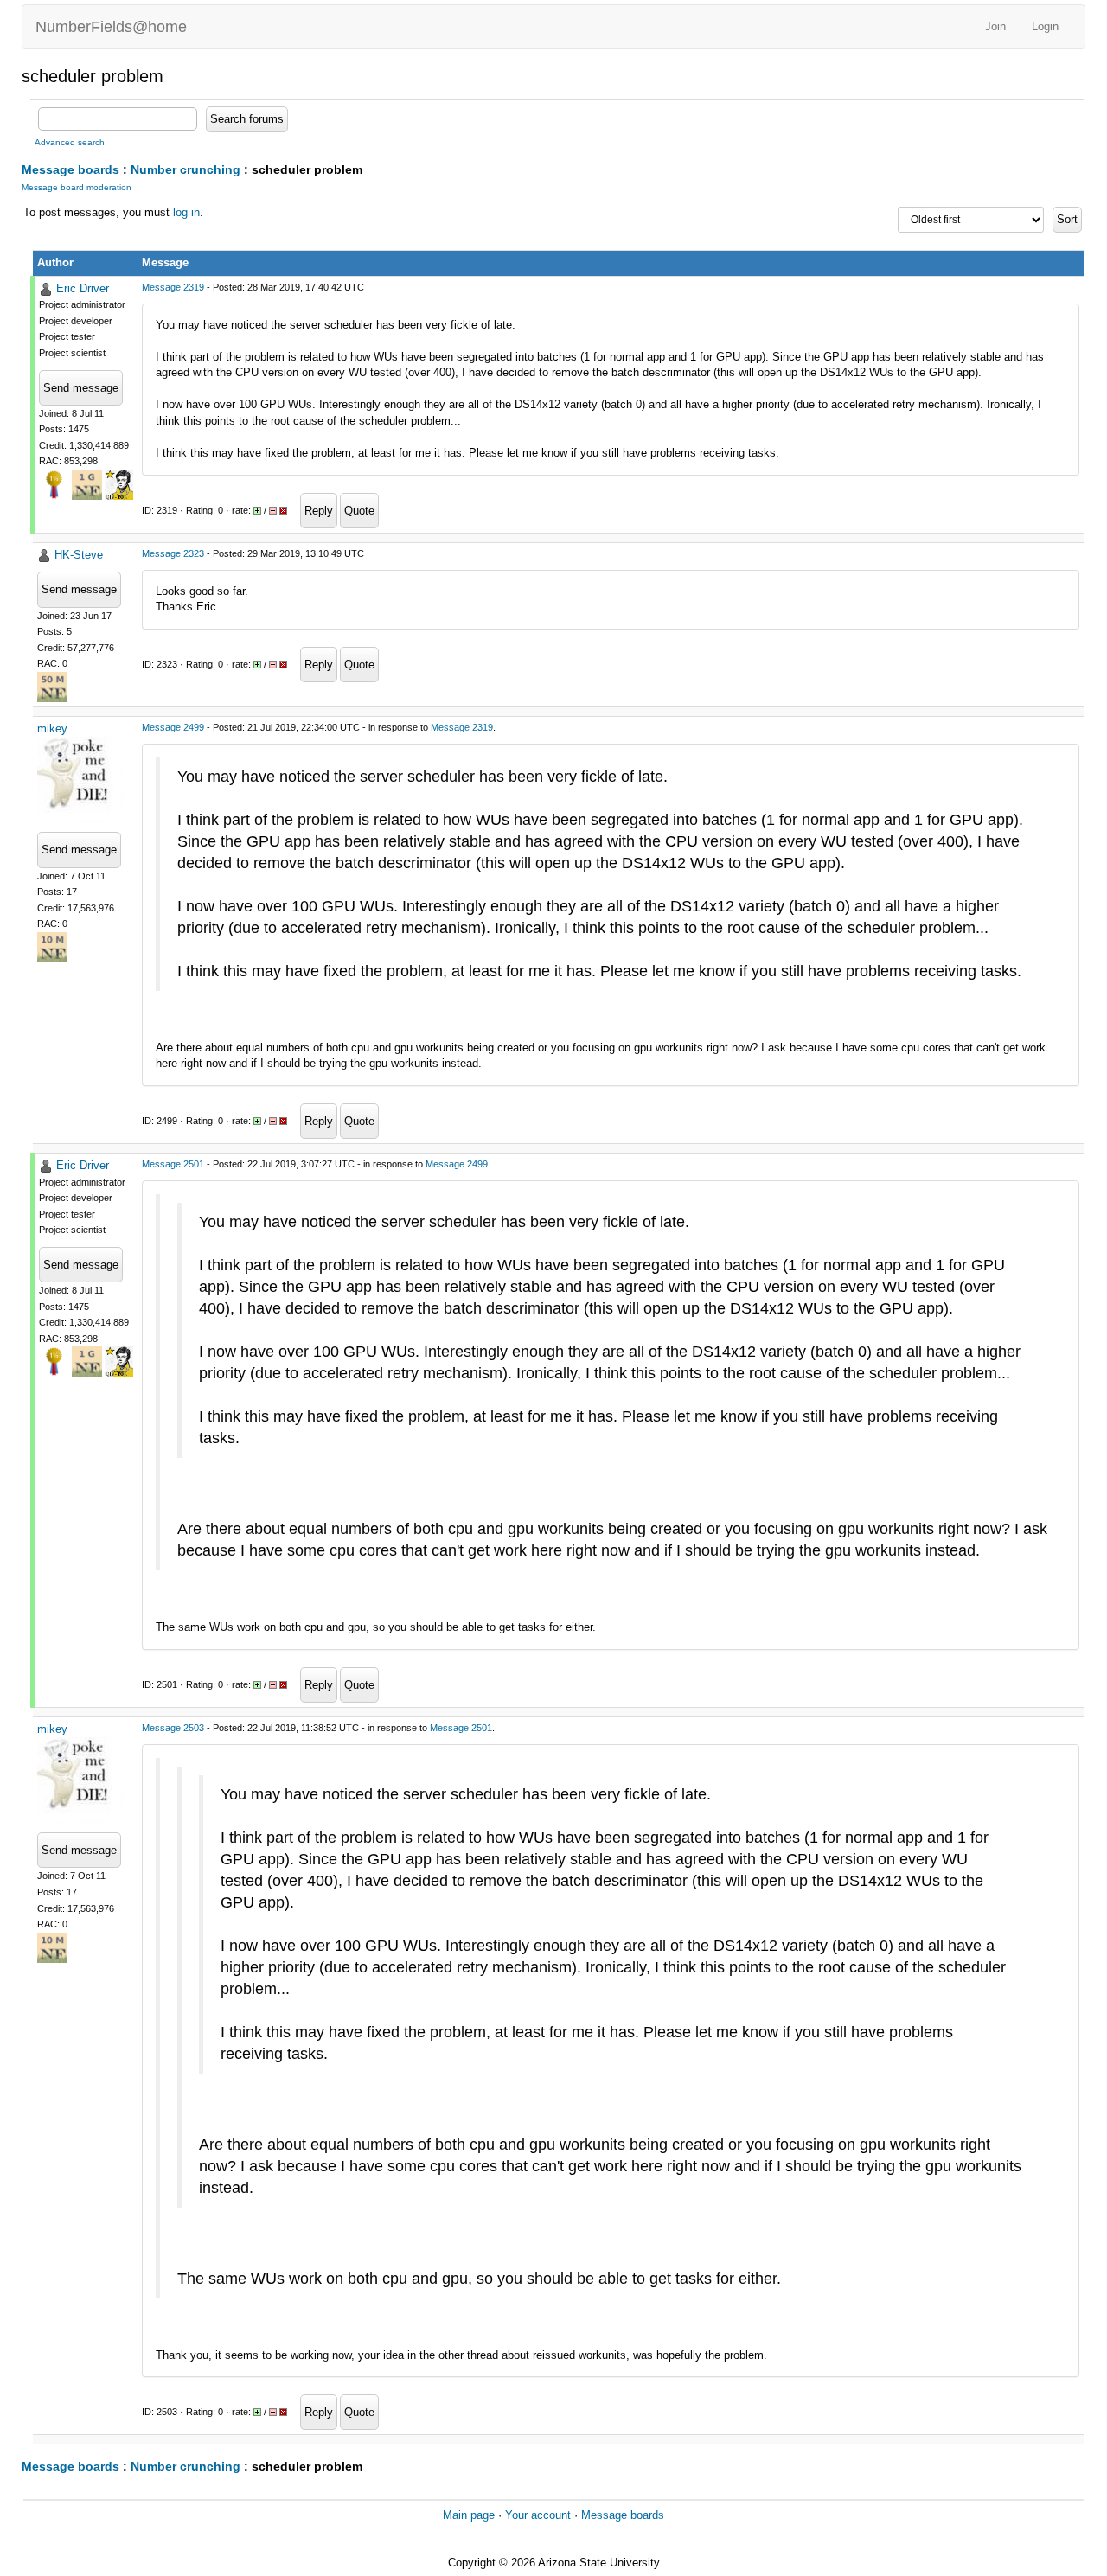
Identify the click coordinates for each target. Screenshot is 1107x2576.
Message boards (70, 169)
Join (995, 26)
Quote (359, 511)
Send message (81, 388)
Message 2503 (173, 1728)
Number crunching (186, 169)
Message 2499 (173, 727)
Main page (469, 2515)
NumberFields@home (111, 27)
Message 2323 (173, 553)
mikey (52, 729)
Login (1045, 26)
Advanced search (70, 142)
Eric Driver (83, 288)
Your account (538, 2515)
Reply (319, 511)
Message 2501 (173, 1164)
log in (186, 212)
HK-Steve (79, 555)
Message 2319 (173, 287)
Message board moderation (77, 187)
